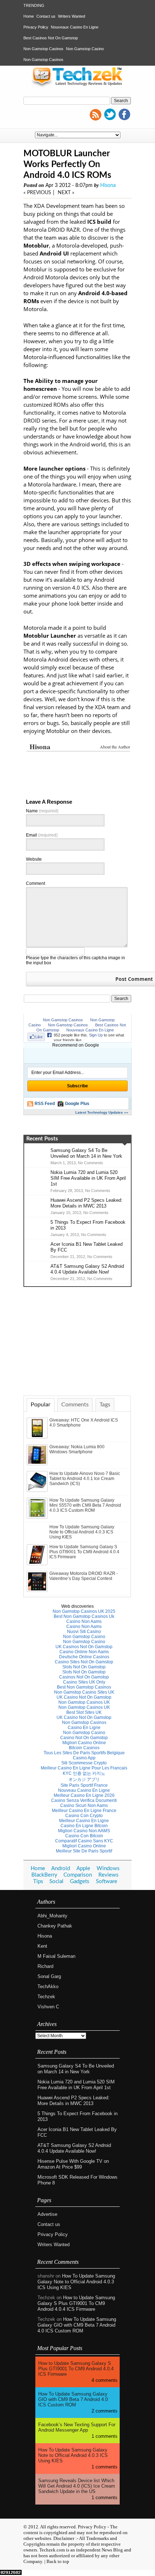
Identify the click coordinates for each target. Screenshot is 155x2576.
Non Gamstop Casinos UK (84, 1702)
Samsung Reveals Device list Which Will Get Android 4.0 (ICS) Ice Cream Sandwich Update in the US (77, 2486)
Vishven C (48, 2007)
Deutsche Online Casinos (84, 1657)
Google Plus (77, 1104)
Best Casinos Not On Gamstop (51, 38)
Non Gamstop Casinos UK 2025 (84, 1611)
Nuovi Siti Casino (84, 1632)
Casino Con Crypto (84, 1816)
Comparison (78, 1875)
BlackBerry (44, 1875)
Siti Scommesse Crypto (84, 1763)
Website (34, 859)
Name (42, 811)
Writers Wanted (72, 16)
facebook (124, 114)
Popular (41, 1405)
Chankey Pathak (55, 1926)
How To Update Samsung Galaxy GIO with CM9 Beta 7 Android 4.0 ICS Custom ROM (77, 2325)
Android (61, 1868)
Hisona (108, 185)
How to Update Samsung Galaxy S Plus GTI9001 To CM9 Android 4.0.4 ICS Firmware (84, 1552)
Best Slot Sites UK (84, 1712)
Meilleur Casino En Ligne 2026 (84, 1795)
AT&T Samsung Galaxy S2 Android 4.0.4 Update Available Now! (87, 1269)
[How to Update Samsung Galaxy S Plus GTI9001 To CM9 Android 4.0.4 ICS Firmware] (38, 1564)
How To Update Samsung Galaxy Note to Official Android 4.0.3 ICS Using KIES (82, 1532)
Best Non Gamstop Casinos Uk (84, 1616)
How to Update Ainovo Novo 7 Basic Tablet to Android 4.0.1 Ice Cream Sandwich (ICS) (85, 1479)
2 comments (105, 2411)
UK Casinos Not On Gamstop (84, 1647)
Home (29, 16)
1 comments (105, 2436)
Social (56, 1881)
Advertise (47, 2214)
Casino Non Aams (84, 1621)
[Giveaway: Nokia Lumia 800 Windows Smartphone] (38, 1464)
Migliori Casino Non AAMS (84, 1831)
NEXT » (66, 193)
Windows (108, 1868)
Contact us (46, 16)
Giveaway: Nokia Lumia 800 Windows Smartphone (77, 1449)
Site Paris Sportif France (84, 1785)
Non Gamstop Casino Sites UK (84, 1692)
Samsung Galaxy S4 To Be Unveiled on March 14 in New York (86, 1153)
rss (96, 114)
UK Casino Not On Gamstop (84, 1697)
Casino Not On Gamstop (84, 1738)
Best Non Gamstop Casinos (84, 1687)
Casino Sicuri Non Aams (84, 1806)
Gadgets (80, 1881)
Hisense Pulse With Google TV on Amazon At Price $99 (73, 2164)
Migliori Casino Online (84, 1743)
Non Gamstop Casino (85, 49)
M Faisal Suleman (56, 1956)
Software (107, 1881)
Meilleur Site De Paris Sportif (84, 1851)
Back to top (58, 2561)
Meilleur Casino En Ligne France (84, 1811)
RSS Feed (45, 1104)
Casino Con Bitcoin (84, 1836)
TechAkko (48, 1986)
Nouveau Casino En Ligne (84, 1790)
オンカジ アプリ (84, 1780)
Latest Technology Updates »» (102, 1112)
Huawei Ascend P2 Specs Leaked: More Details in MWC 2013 (87, 1203)
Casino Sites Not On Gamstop (84, 1662)
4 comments (105, 2380)
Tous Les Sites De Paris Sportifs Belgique (84, 1753)
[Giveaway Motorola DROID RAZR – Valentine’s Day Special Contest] (38, 1590)
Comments (75, 1405)
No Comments (90, 1163)
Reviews (108, 1875)
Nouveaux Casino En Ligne (75, 27)
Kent (42, 1946)
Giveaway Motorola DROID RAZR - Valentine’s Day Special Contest (84, 1576)
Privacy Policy (36, 27)
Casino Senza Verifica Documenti (84, 1800)
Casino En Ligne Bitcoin (84, 1826)
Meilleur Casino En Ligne (84, 1821)
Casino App (84, 1758)
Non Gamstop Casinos (43, 49)
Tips (38, 1881)
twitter (110, 114)
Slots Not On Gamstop (84, 1667)
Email (42, 835)
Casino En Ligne (84, 1728)
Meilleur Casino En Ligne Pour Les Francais (84, 1768)
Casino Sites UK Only (84, 1682)
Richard (45, 1966)
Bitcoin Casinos (84, 1748)
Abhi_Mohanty (52, 1916)
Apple (83, 1868)
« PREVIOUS (37, 193)
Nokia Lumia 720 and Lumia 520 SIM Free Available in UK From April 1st (88, 1178)
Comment (36, 883)
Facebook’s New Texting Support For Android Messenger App (77, 2427)
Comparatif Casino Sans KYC (84, 1841)
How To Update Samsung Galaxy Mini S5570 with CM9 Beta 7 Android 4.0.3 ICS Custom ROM (85, 1505)
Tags (105, 1405)
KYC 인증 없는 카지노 (84, 1773)
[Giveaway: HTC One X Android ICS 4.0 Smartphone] (38, 1437)
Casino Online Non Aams (84, 1652)
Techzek (46, 1997)
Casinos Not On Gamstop (84, 1677)
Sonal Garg (49, 1976)
